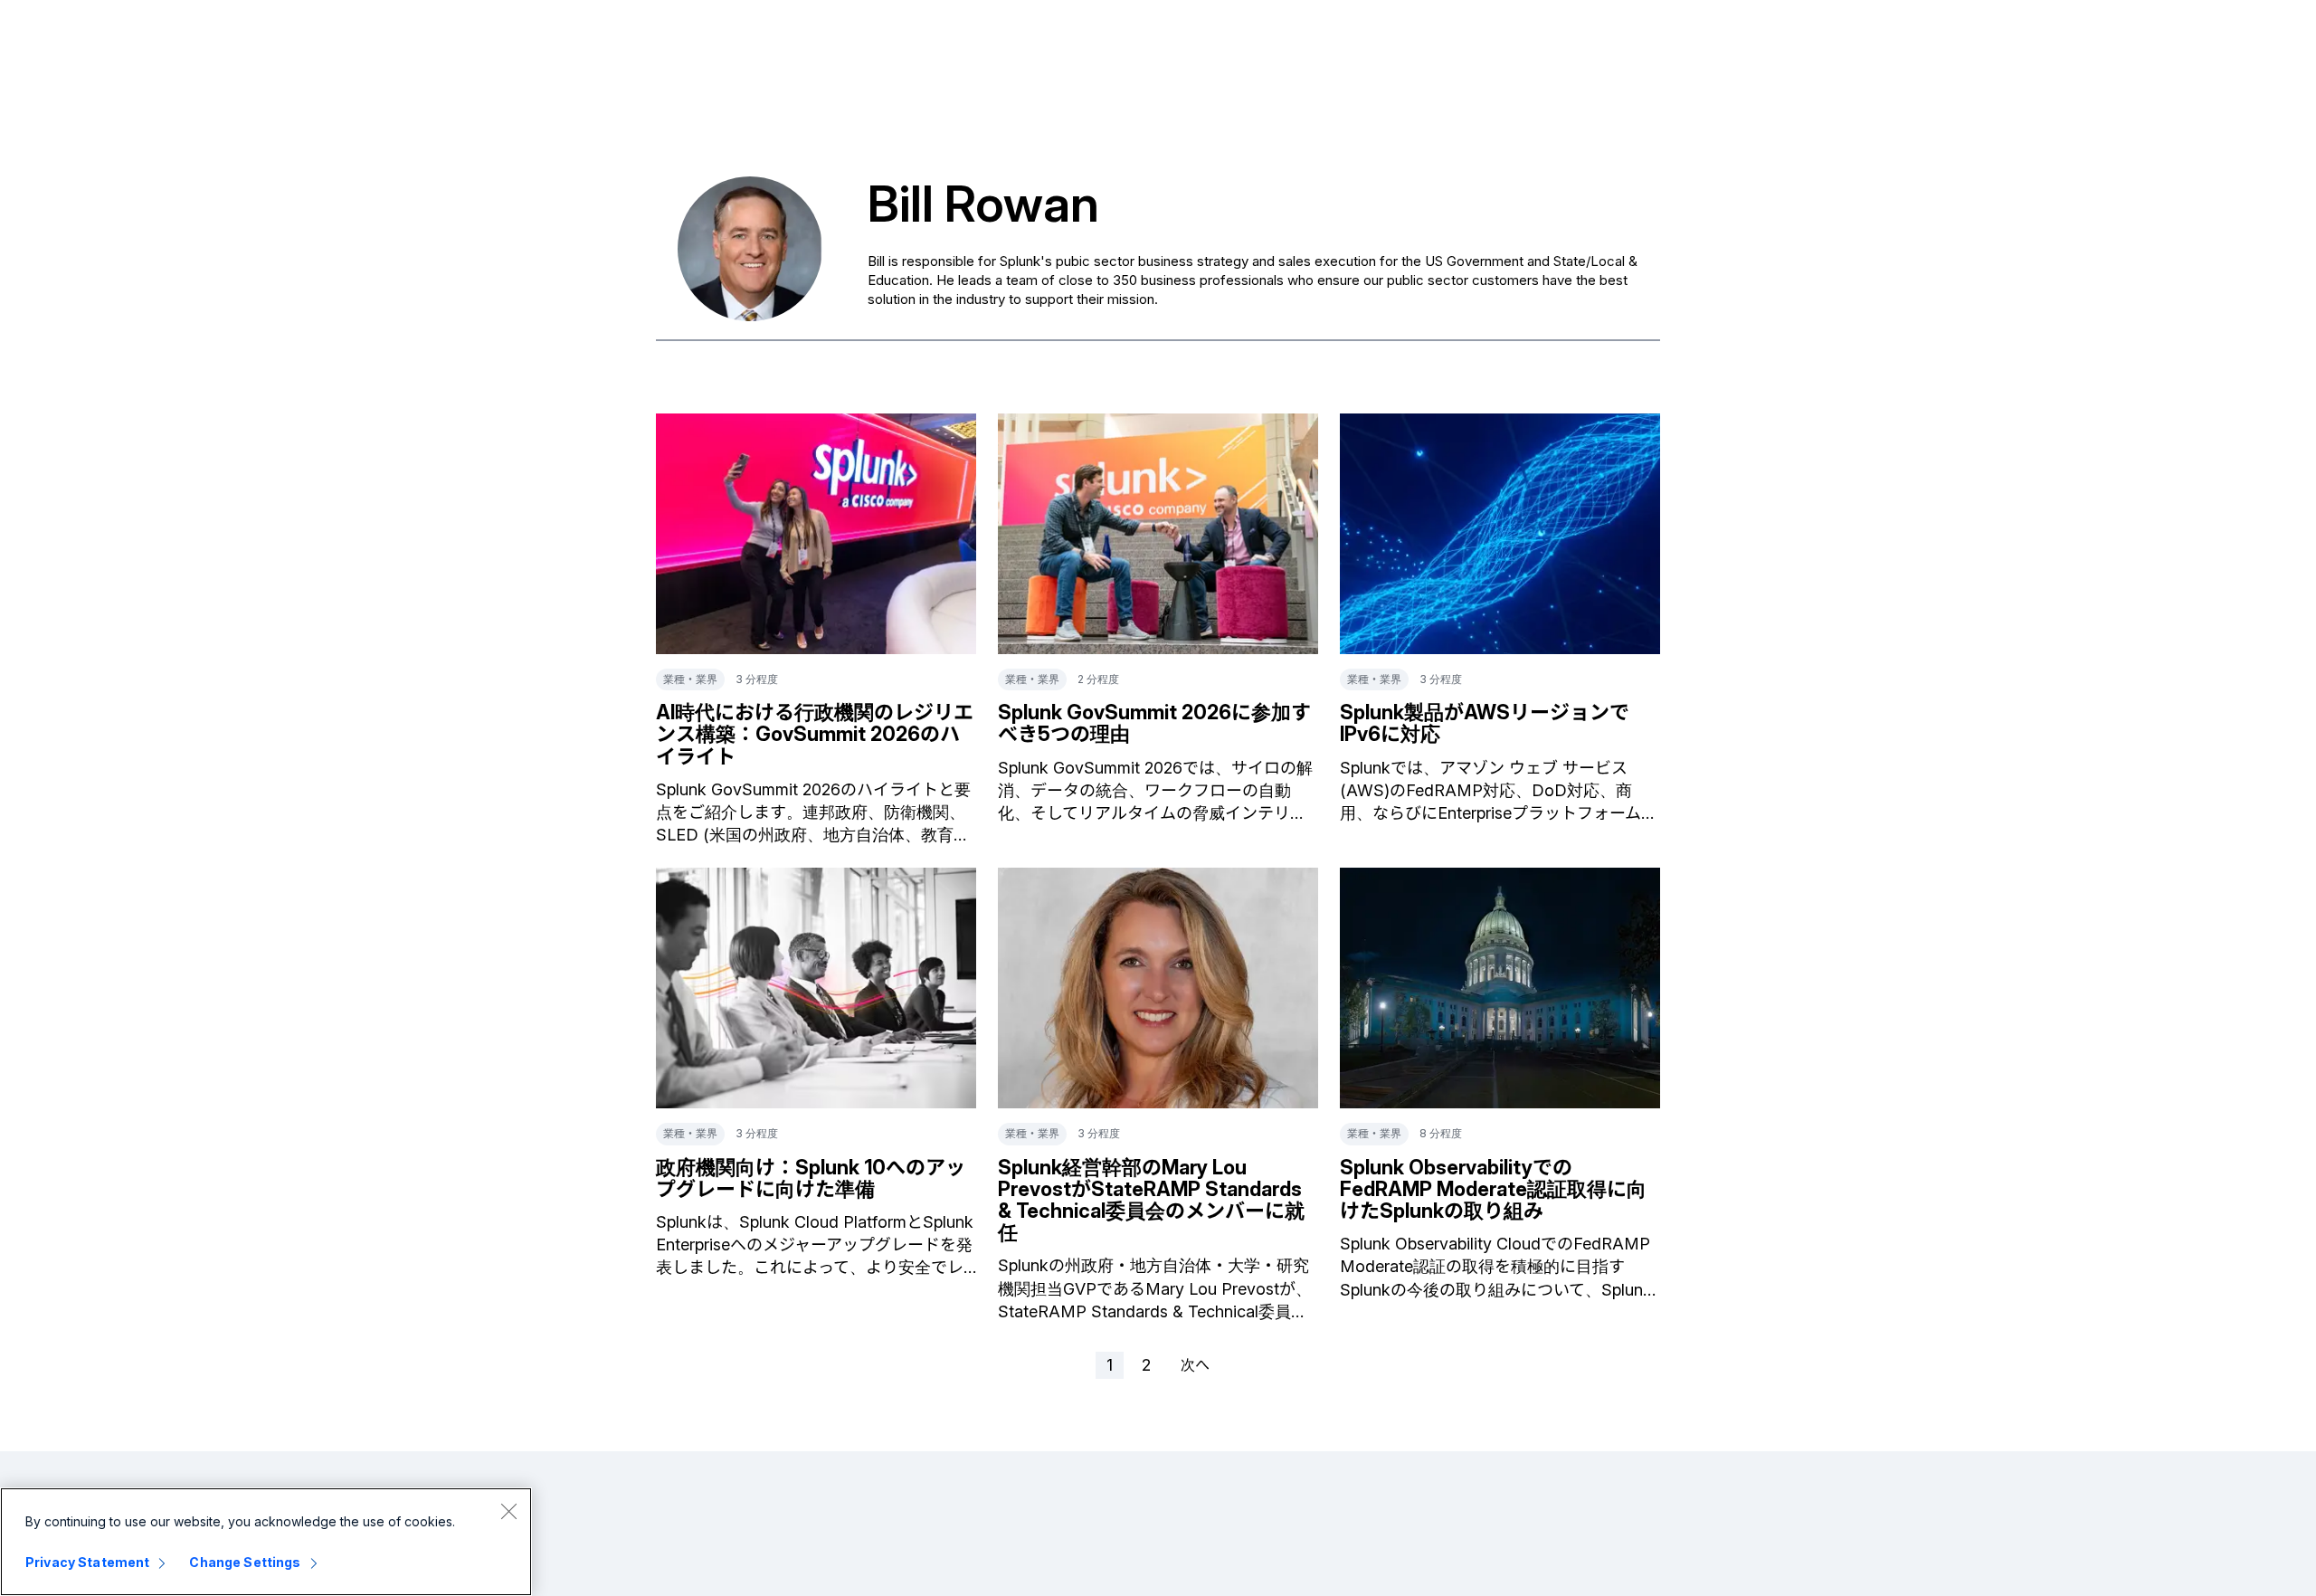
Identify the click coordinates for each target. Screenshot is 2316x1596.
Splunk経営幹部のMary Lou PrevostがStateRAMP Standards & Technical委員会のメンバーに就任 (1151, 1200)
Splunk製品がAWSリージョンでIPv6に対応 (1485, 723)
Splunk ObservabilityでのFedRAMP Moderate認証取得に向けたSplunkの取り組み (1493, 1189)
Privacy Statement (87, 1562)
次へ (1195, 1364)
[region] (266, 1542)
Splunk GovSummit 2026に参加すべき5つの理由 (1154, 723)
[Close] (508, 1511)
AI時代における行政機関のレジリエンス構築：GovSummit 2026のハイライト (815, 734)
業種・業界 (690, 679)
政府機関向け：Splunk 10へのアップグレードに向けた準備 (811, 1178)
